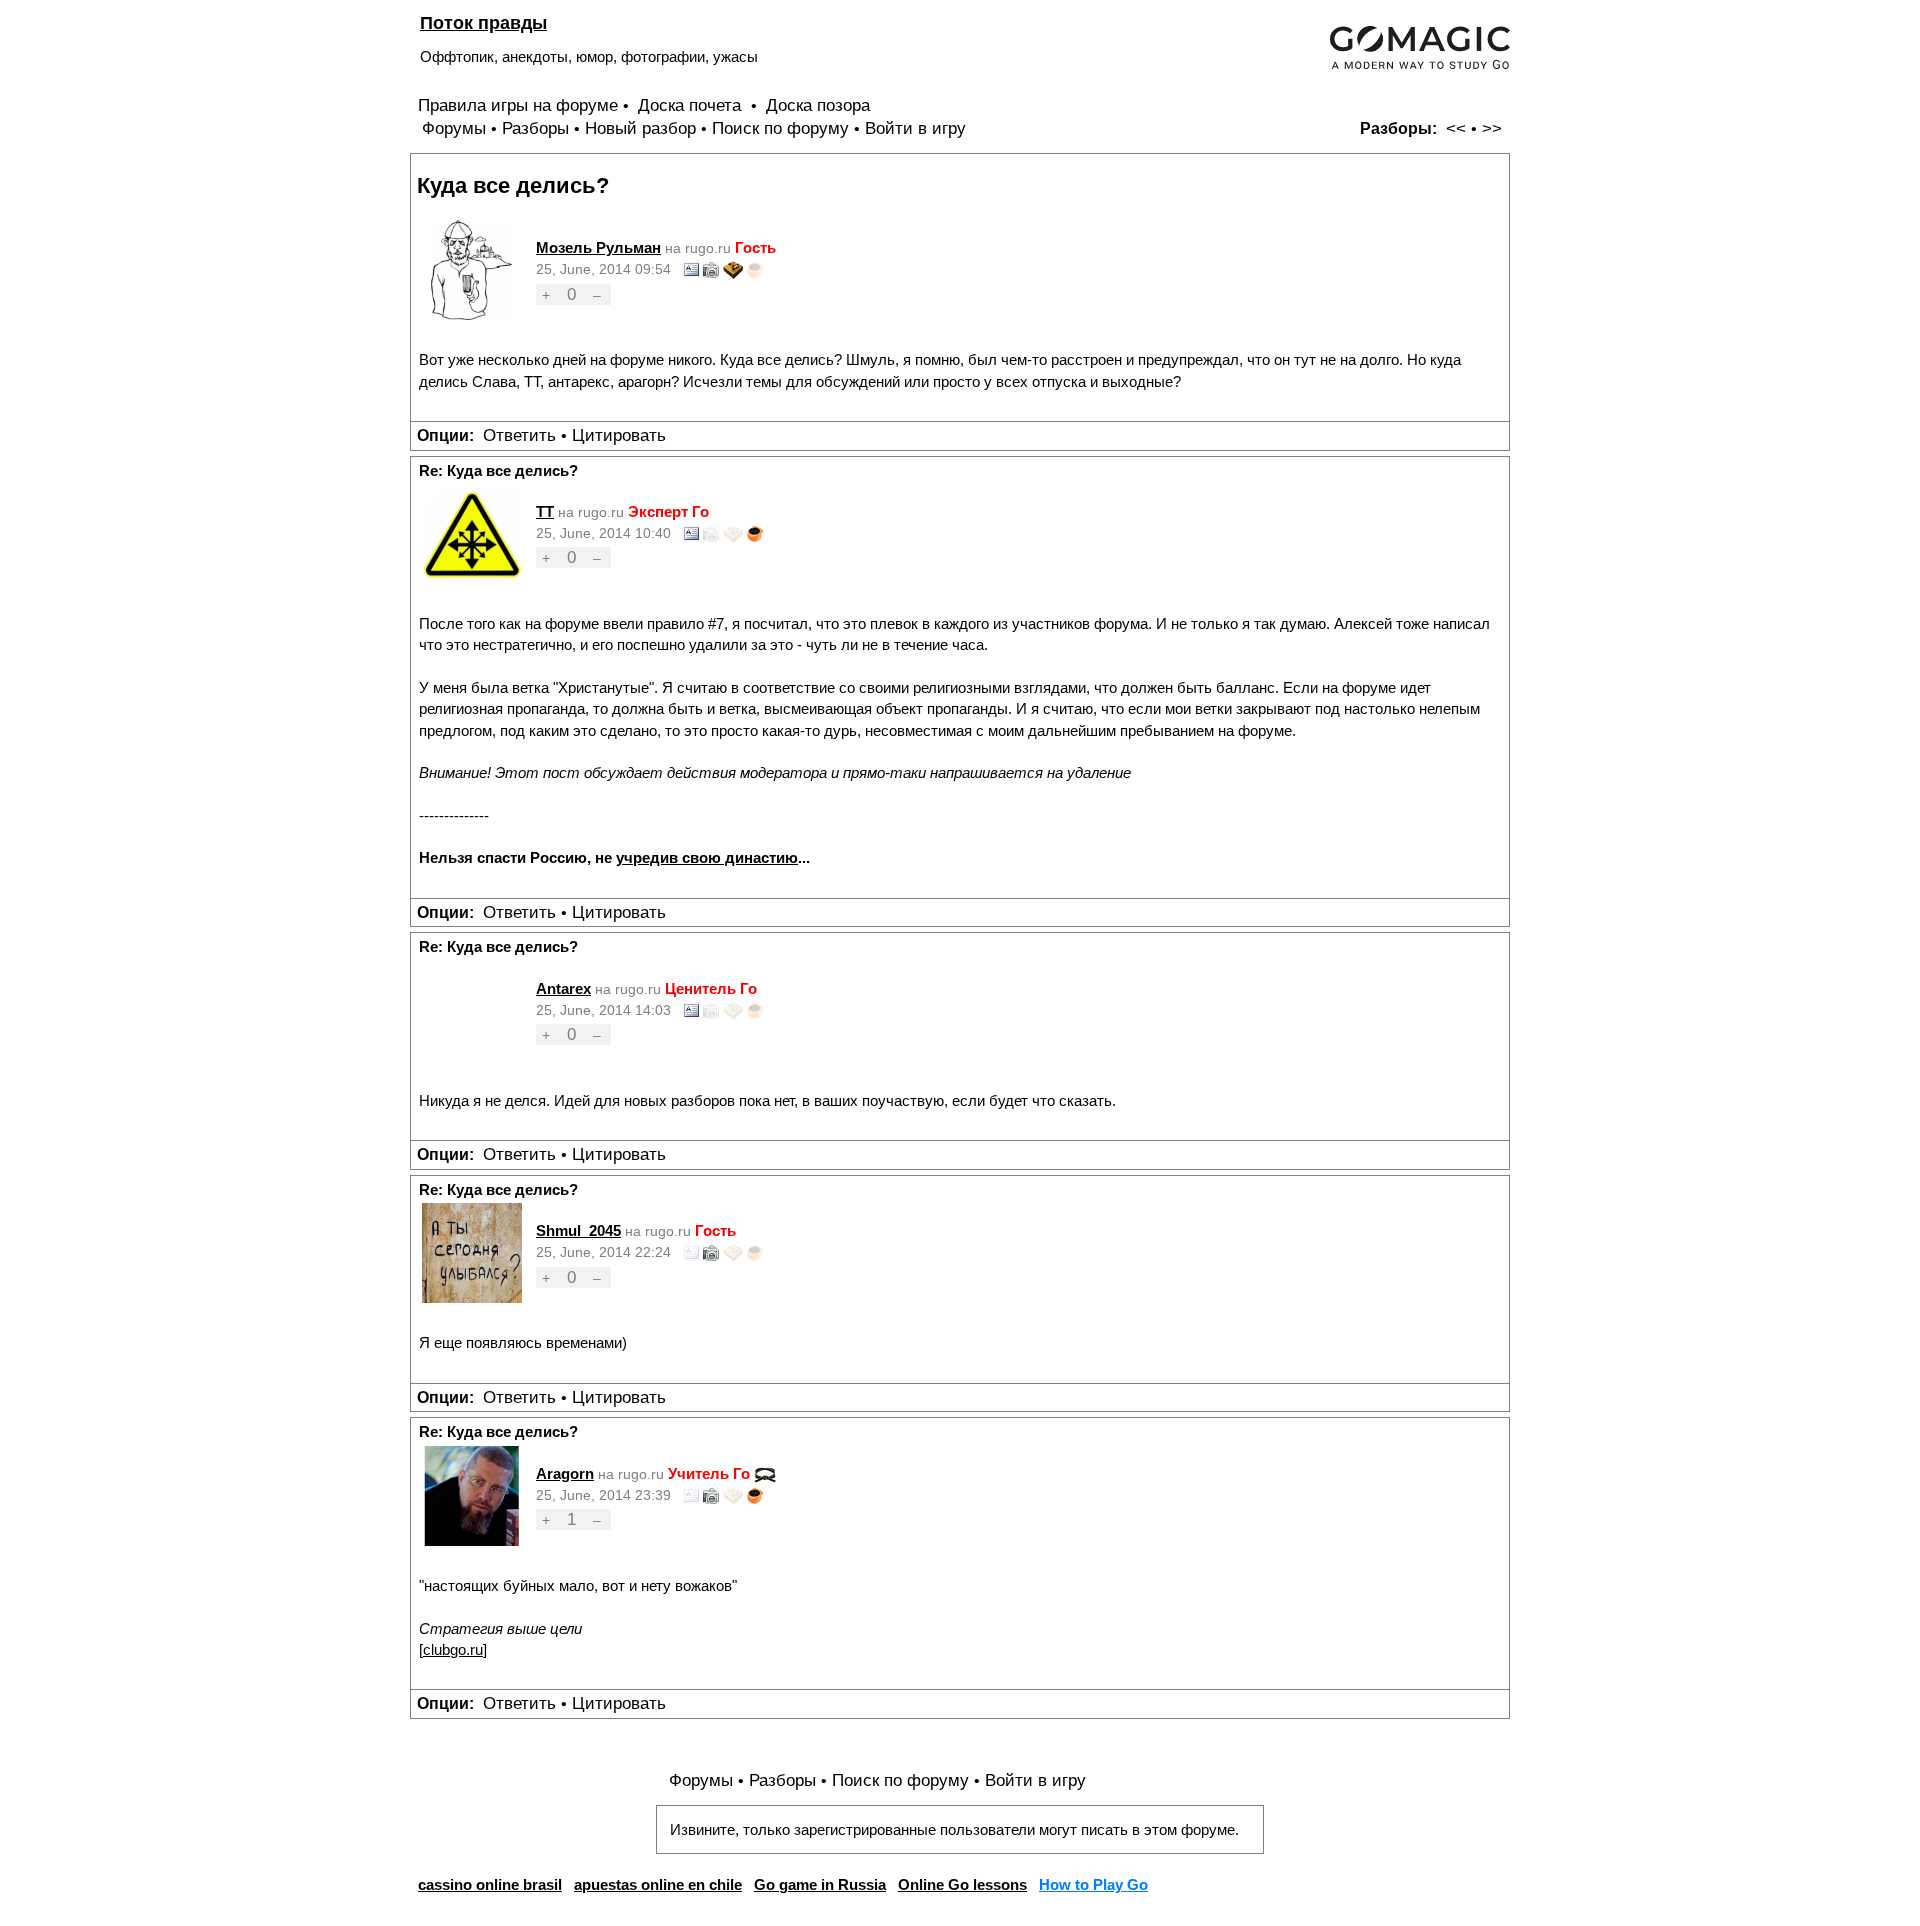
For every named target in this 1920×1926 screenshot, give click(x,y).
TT (545, 511)
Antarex (563, 988)
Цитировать (619, 435)
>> (1492, 128)
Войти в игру (915, 128)
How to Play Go (1093, 1884)
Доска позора (818, 105)
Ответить (519, 435)
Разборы (535, 128)
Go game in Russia (820, 1884)
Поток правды (483, 22)
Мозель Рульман (598, 247)
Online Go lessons (962, 1884)
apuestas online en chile (658, 1884)
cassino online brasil (490, 1884)
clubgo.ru (453, 1649)
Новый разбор (640, 128)
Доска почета (692, 105)
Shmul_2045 (578, 1230)
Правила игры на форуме (518, 105)
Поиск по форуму (780, 128)
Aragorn (565, 1473)
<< (1456, 128)
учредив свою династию (707, 857)
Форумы (454, 128)
